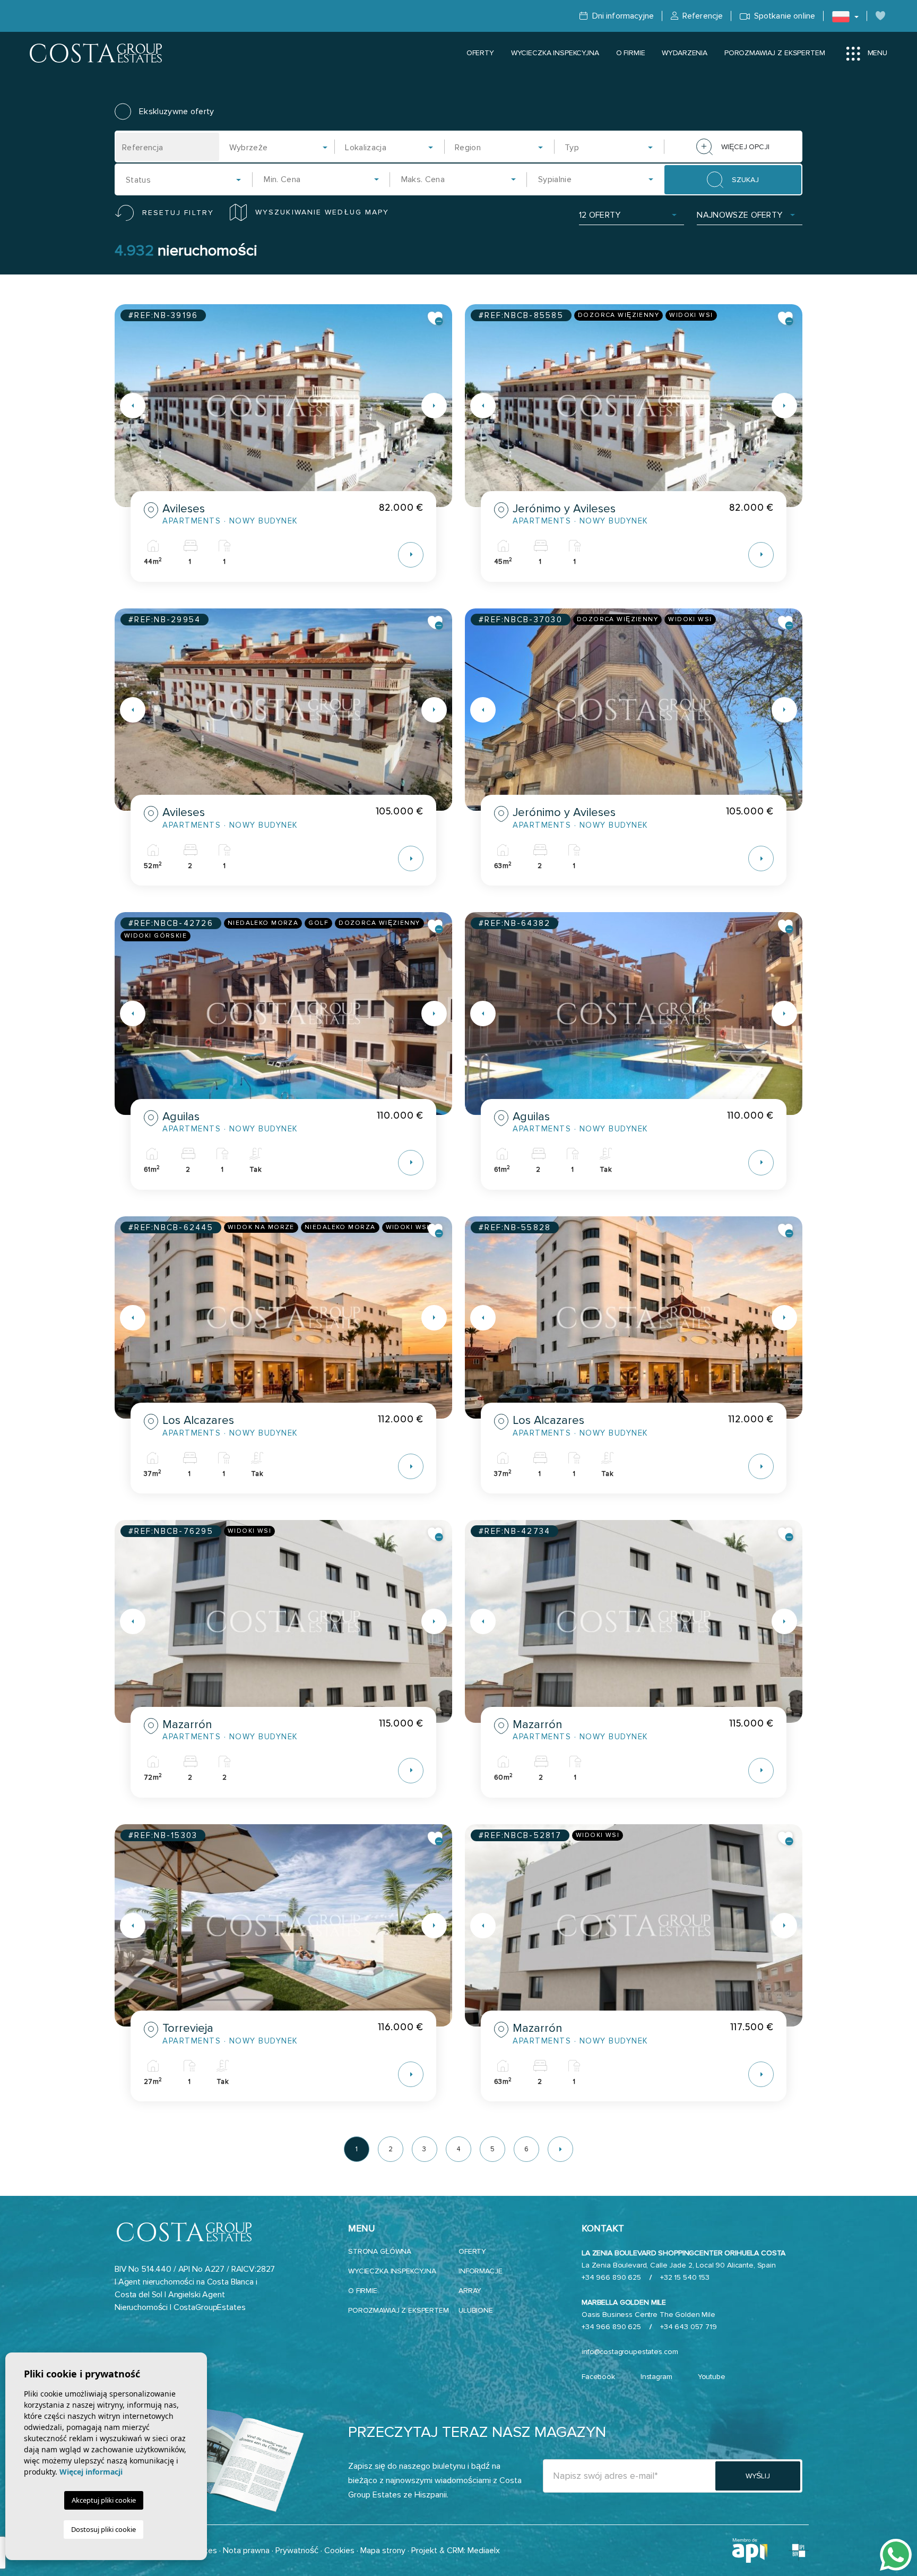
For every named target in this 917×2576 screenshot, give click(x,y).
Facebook (598, 2377)
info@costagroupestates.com (630, 2352)
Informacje (481, 2271)
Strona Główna (380, 2251)
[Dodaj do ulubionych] (436, 319)
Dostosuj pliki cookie (103, 2529)
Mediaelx (484, 2551)
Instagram (656, 2377)
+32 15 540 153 (685, 2277)
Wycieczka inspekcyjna (555, 53)
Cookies (339, 2551)
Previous (125, 406)
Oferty (480, 53)
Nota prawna (246, 2551)
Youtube (712, 2377)
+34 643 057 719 (689, 2327)
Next (442, 406)
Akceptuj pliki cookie (104, 2500)
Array (470, 2291)
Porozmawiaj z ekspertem (775, 53)
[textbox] (282, 148)
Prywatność (297, 2551)
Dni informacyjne (622, 16)
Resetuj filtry (178, 213)
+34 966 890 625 (611, 2277)
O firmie (631, 53)
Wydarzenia (685, 53)
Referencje (702, 16)
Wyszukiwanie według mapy (322, 212)
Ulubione (476, 2310)
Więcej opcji (745, 147)
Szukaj (745, 180)
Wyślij (758, 2476)
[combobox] (279, 147)
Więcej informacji (91, 2472)
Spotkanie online (784, 16)
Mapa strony (383, 2551)
